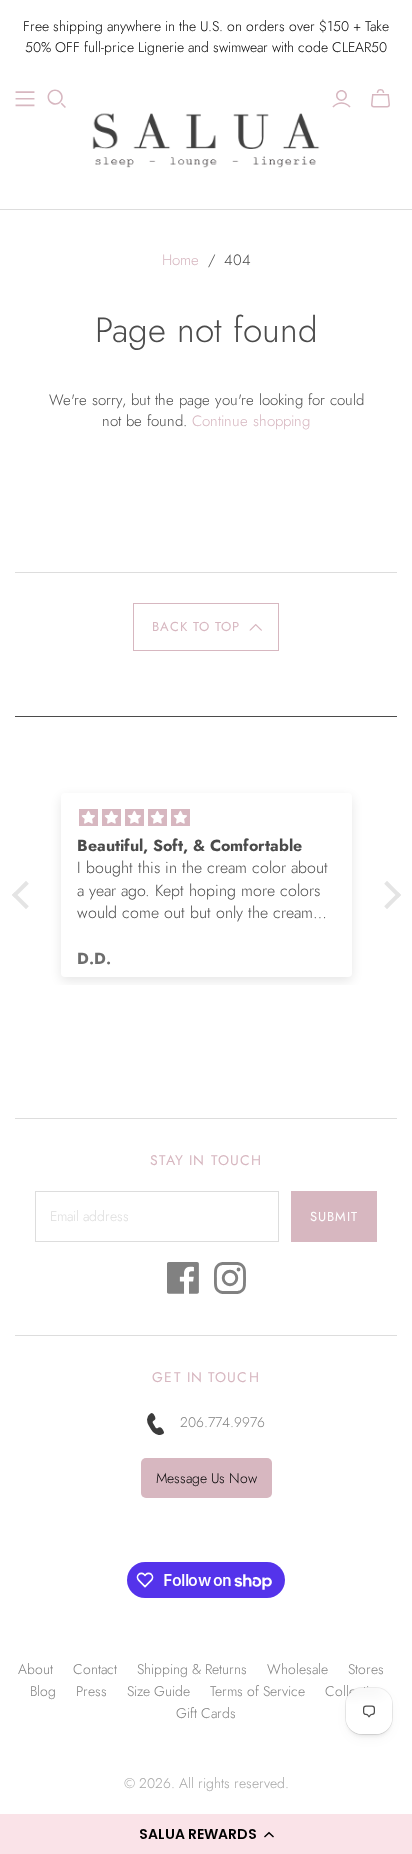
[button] (206, 1834)
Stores (366, 1669)
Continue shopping (251, 421)
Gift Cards (206, 1713)
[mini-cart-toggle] (380, 99)
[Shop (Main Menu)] (25, 99)
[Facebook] (183, 1283)
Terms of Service (257, 1691)
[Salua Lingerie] (206, 137)
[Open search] (57, 99)
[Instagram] (230, 1283)
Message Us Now (206, 1478)
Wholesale (297, 1669)
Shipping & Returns (192, 1669)
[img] (155, 818)
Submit (334, 1216)
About (35, 1669)
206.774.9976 (222, 1422)
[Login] (341, 99)
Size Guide (158, 1691)
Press (91, 1691)
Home (180, 260)
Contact (95, 1669)
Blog (43, 1691)
